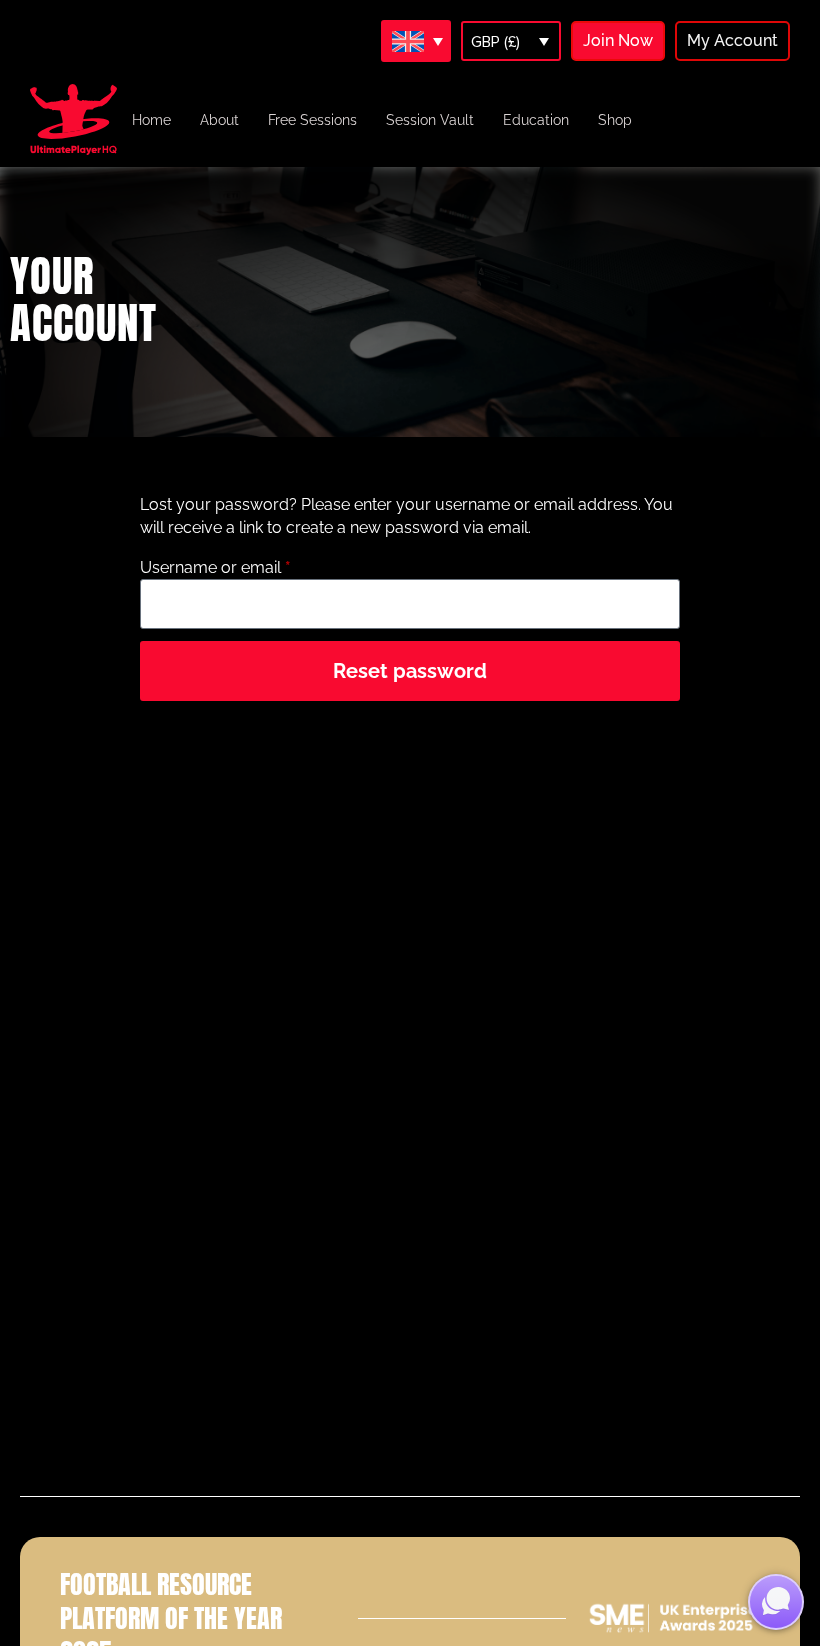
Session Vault (430, 120)
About (219, 120)
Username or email (248, 566)
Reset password (410, 671)
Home (151, 120)
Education (536, 120)
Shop (615, 120)
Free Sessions (312, 120)
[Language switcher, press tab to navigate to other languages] (416, 41)
